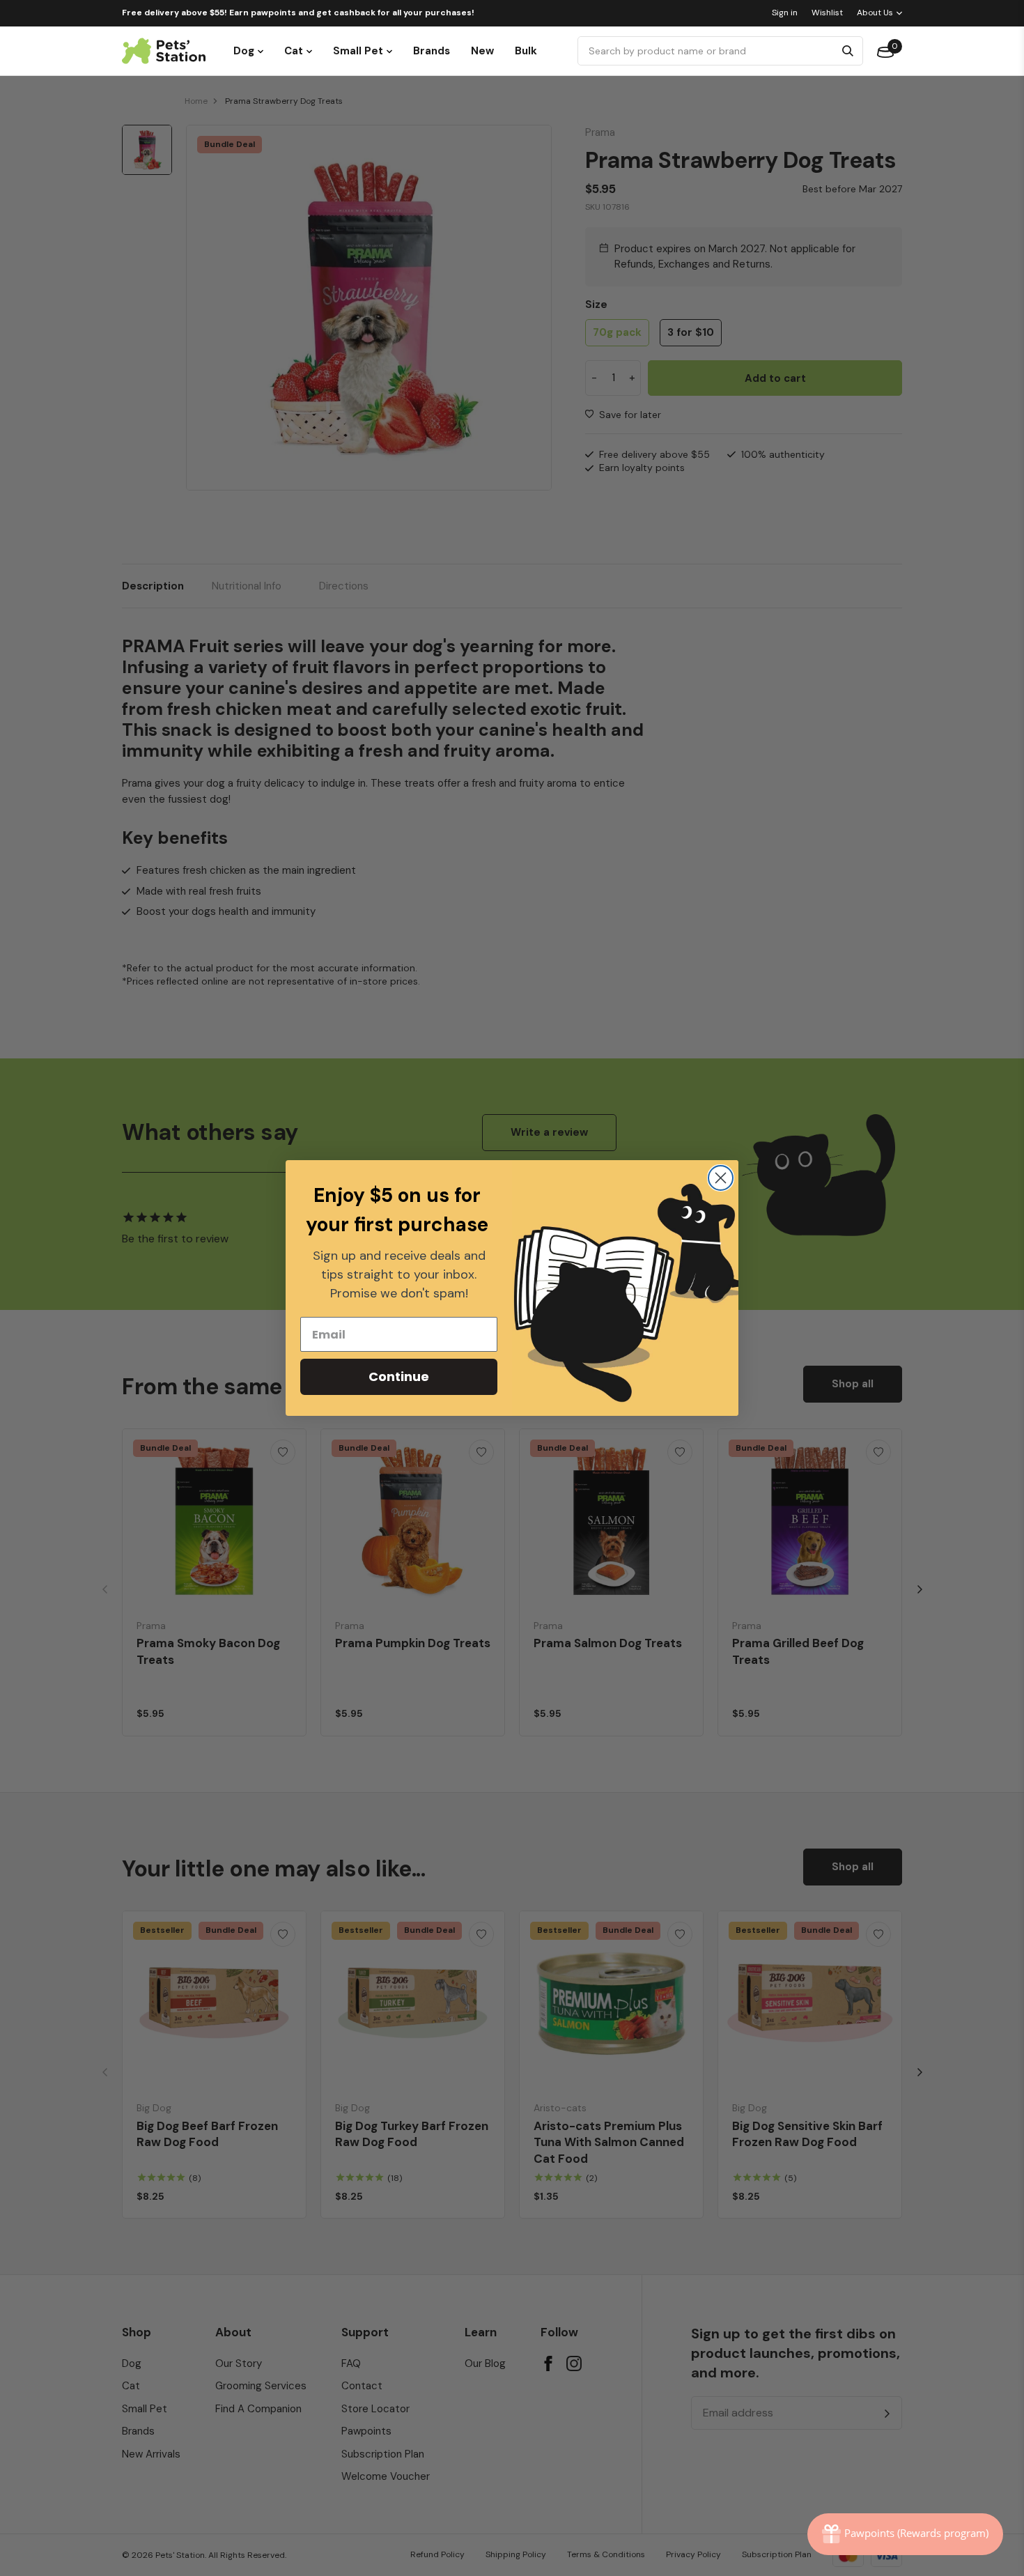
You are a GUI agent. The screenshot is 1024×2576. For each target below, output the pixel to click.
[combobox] (708, 51)
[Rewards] (905, 2534)
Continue (399, 1376)
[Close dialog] (721, 1178)
